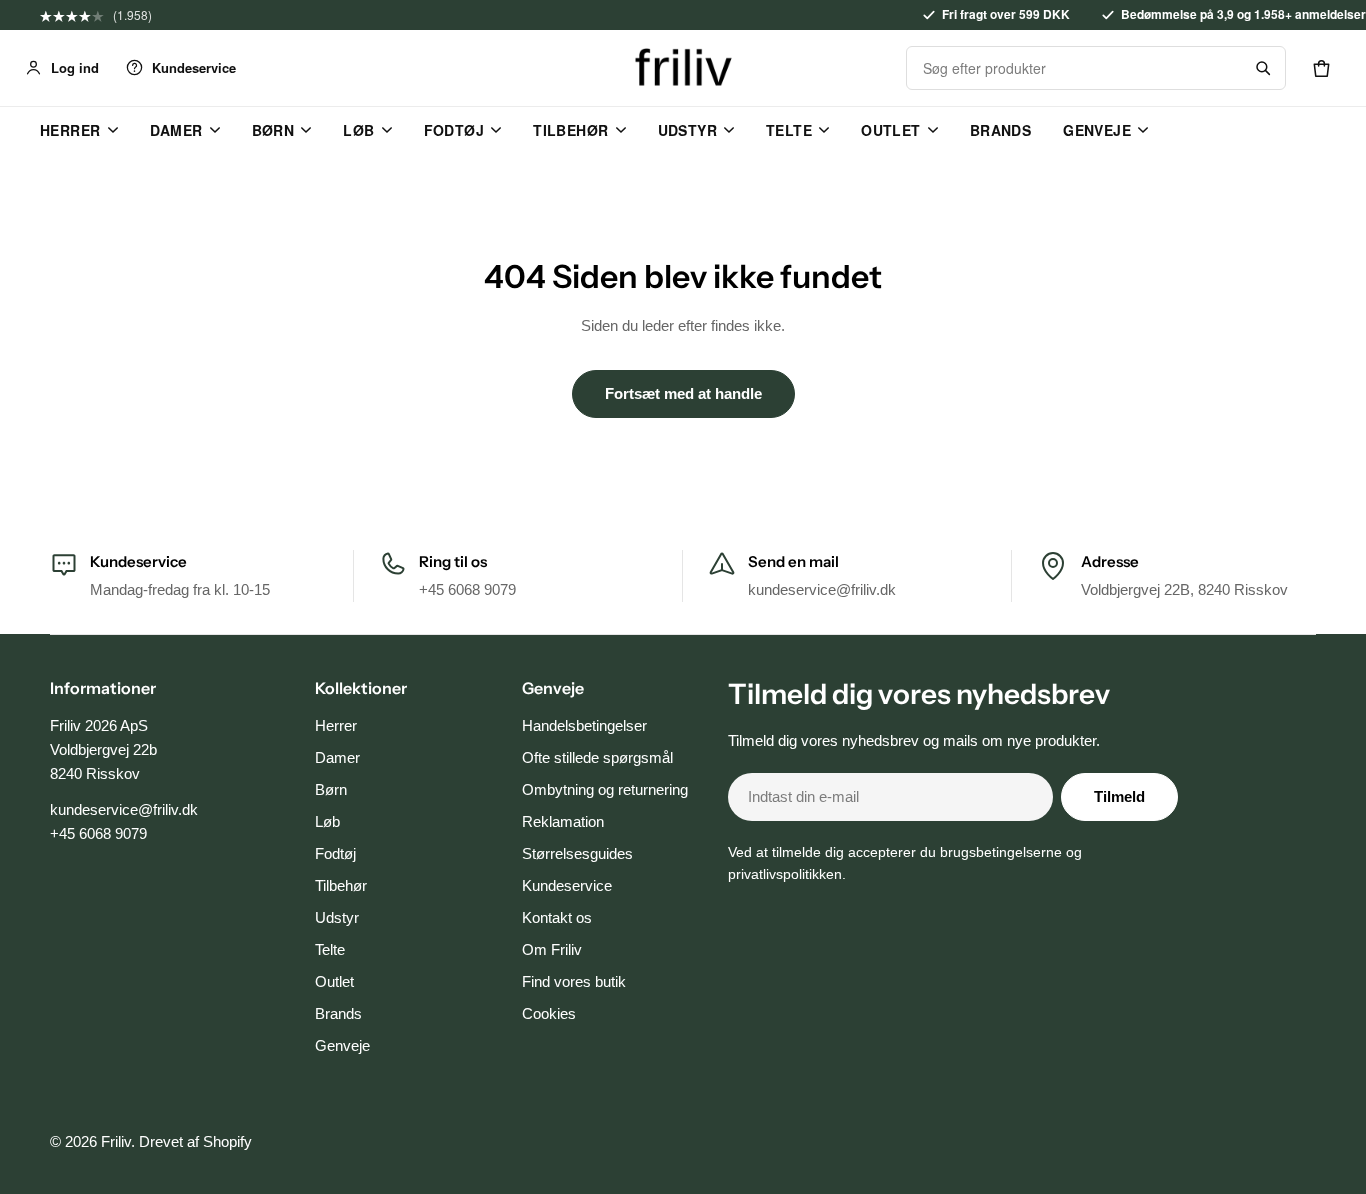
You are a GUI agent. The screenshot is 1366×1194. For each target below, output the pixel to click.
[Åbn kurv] (1321, 68)
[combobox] (1074, 68)
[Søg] (1263, 68)
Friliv (116, 1141)
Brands (1001, 130)
